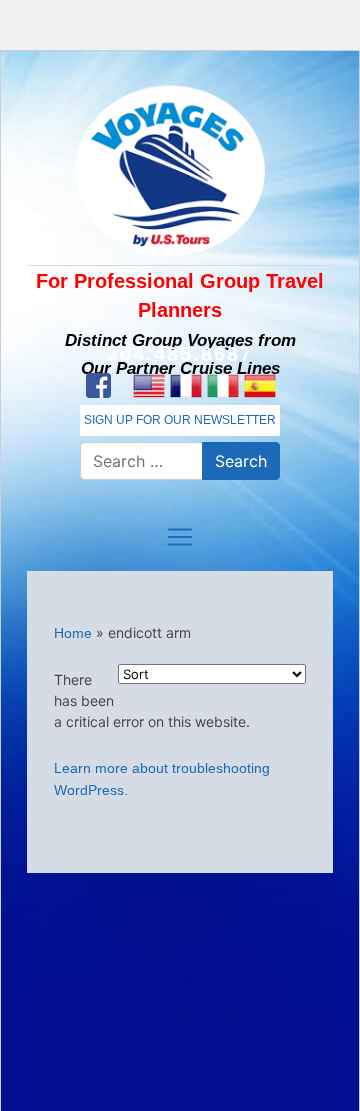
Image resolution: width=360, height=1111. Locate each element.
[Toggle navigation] (180, 537)
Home (73, 633)
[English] (148, 386)
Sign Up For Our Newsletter (180, 420)
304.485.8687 (180, 354)
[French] (185, 386)
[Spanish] (259, 386)
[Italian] (222, 386)
